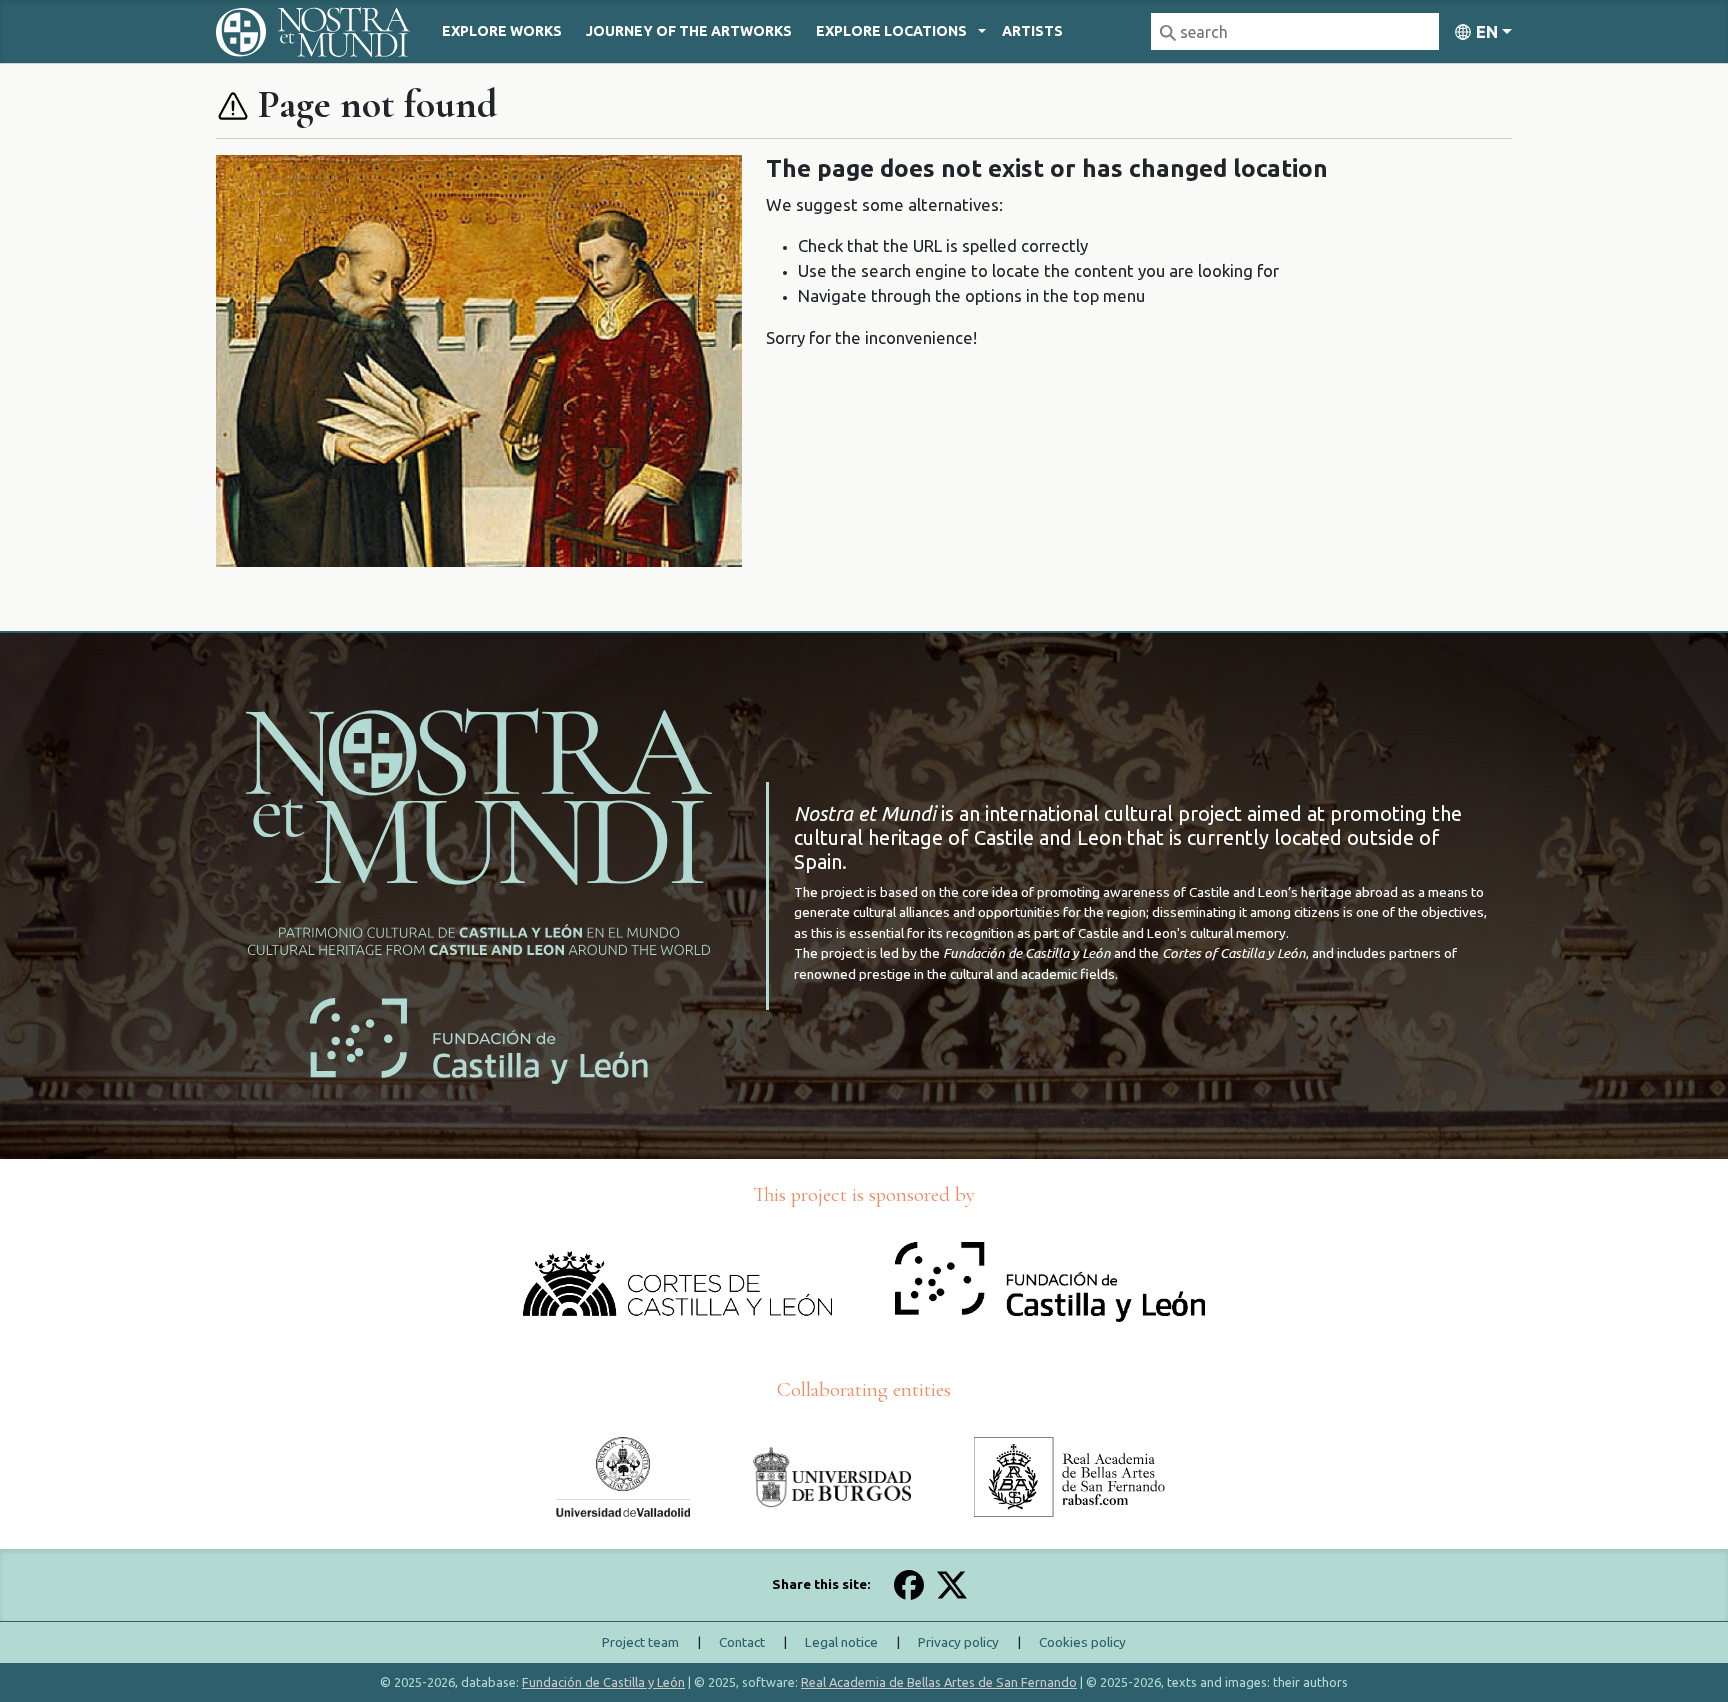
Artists (1032, 31)
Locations (891, 31)
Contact (742, 1642)
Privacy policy (958, 1642)
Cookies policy (1082, 1642)
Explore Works (502, 31)
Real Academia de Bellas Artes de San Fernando (939, 1682)
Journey (689, 31)
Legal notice (841, 1642)
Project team (640, 1642)
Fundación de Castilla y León (603, 1682)
